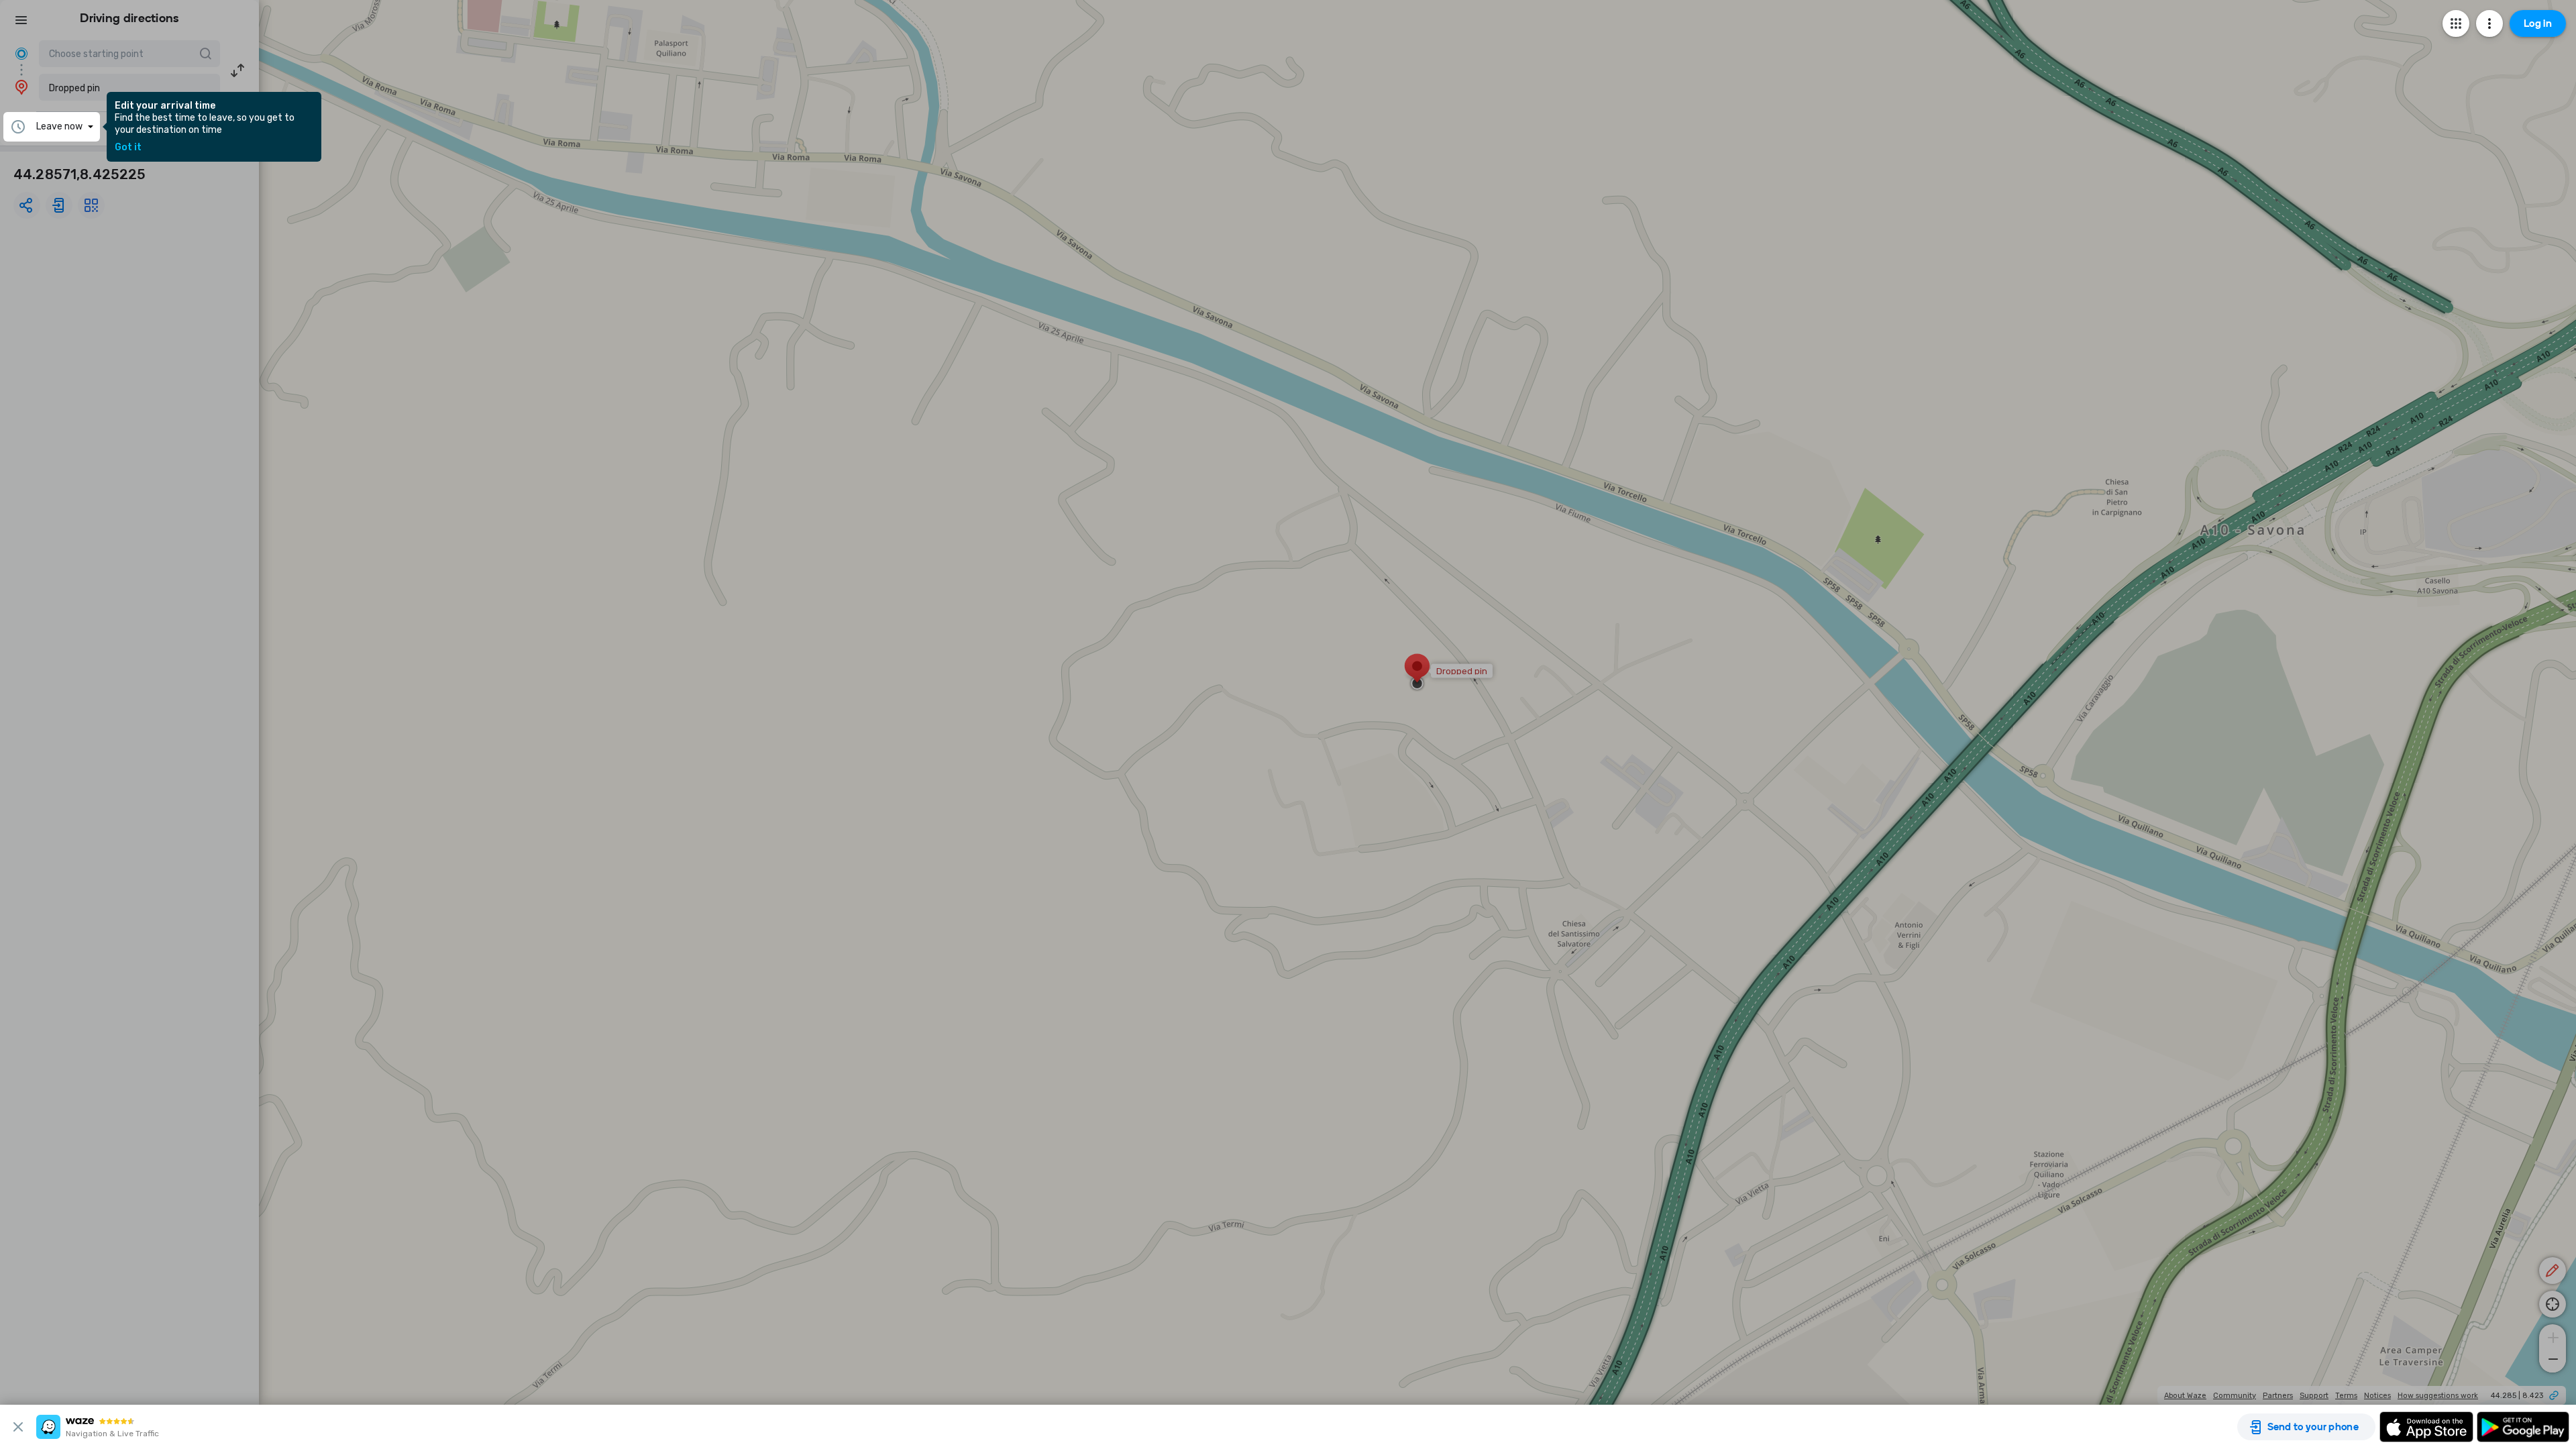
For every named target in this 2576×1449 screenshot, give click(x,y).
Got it (128, 148)
